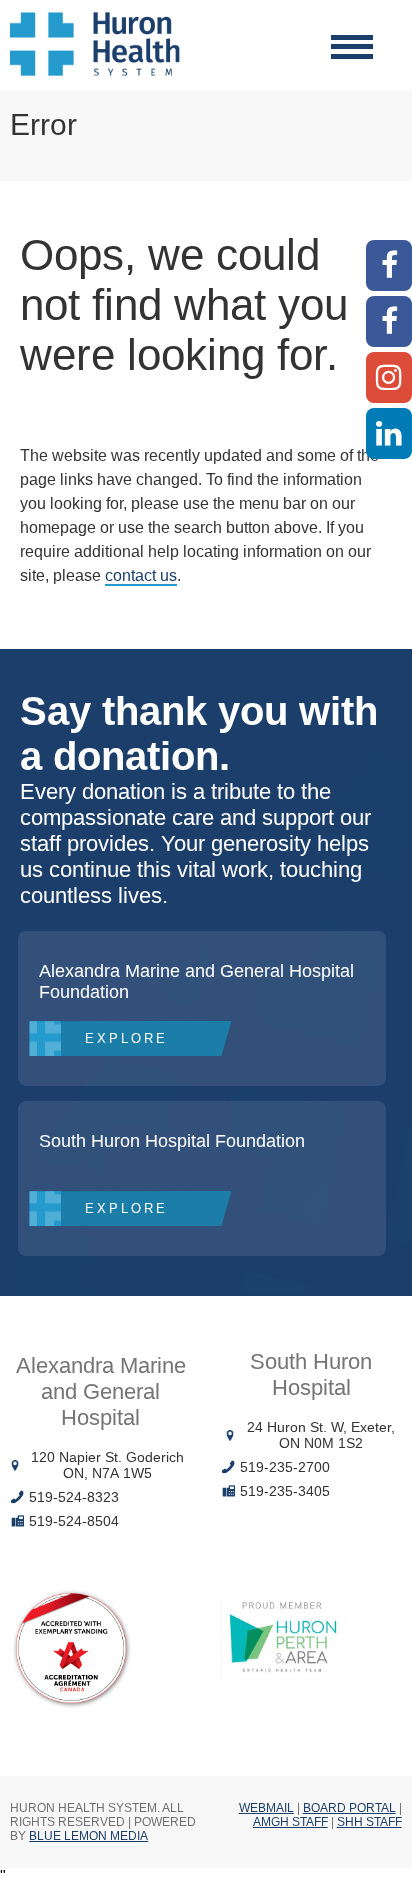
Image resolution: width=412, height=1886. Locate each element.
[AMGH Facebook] (389, 265)
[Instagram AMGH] (389, 377)
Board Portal (349, 1808)
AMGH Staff (290, 1822)
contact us (141, 575)
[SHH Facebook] (389, 321)
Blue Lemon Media (88, 1836)
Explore (126, 1038)
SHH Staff (369, 1822)
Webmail (266, 1808)
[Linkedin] (389, 433)
